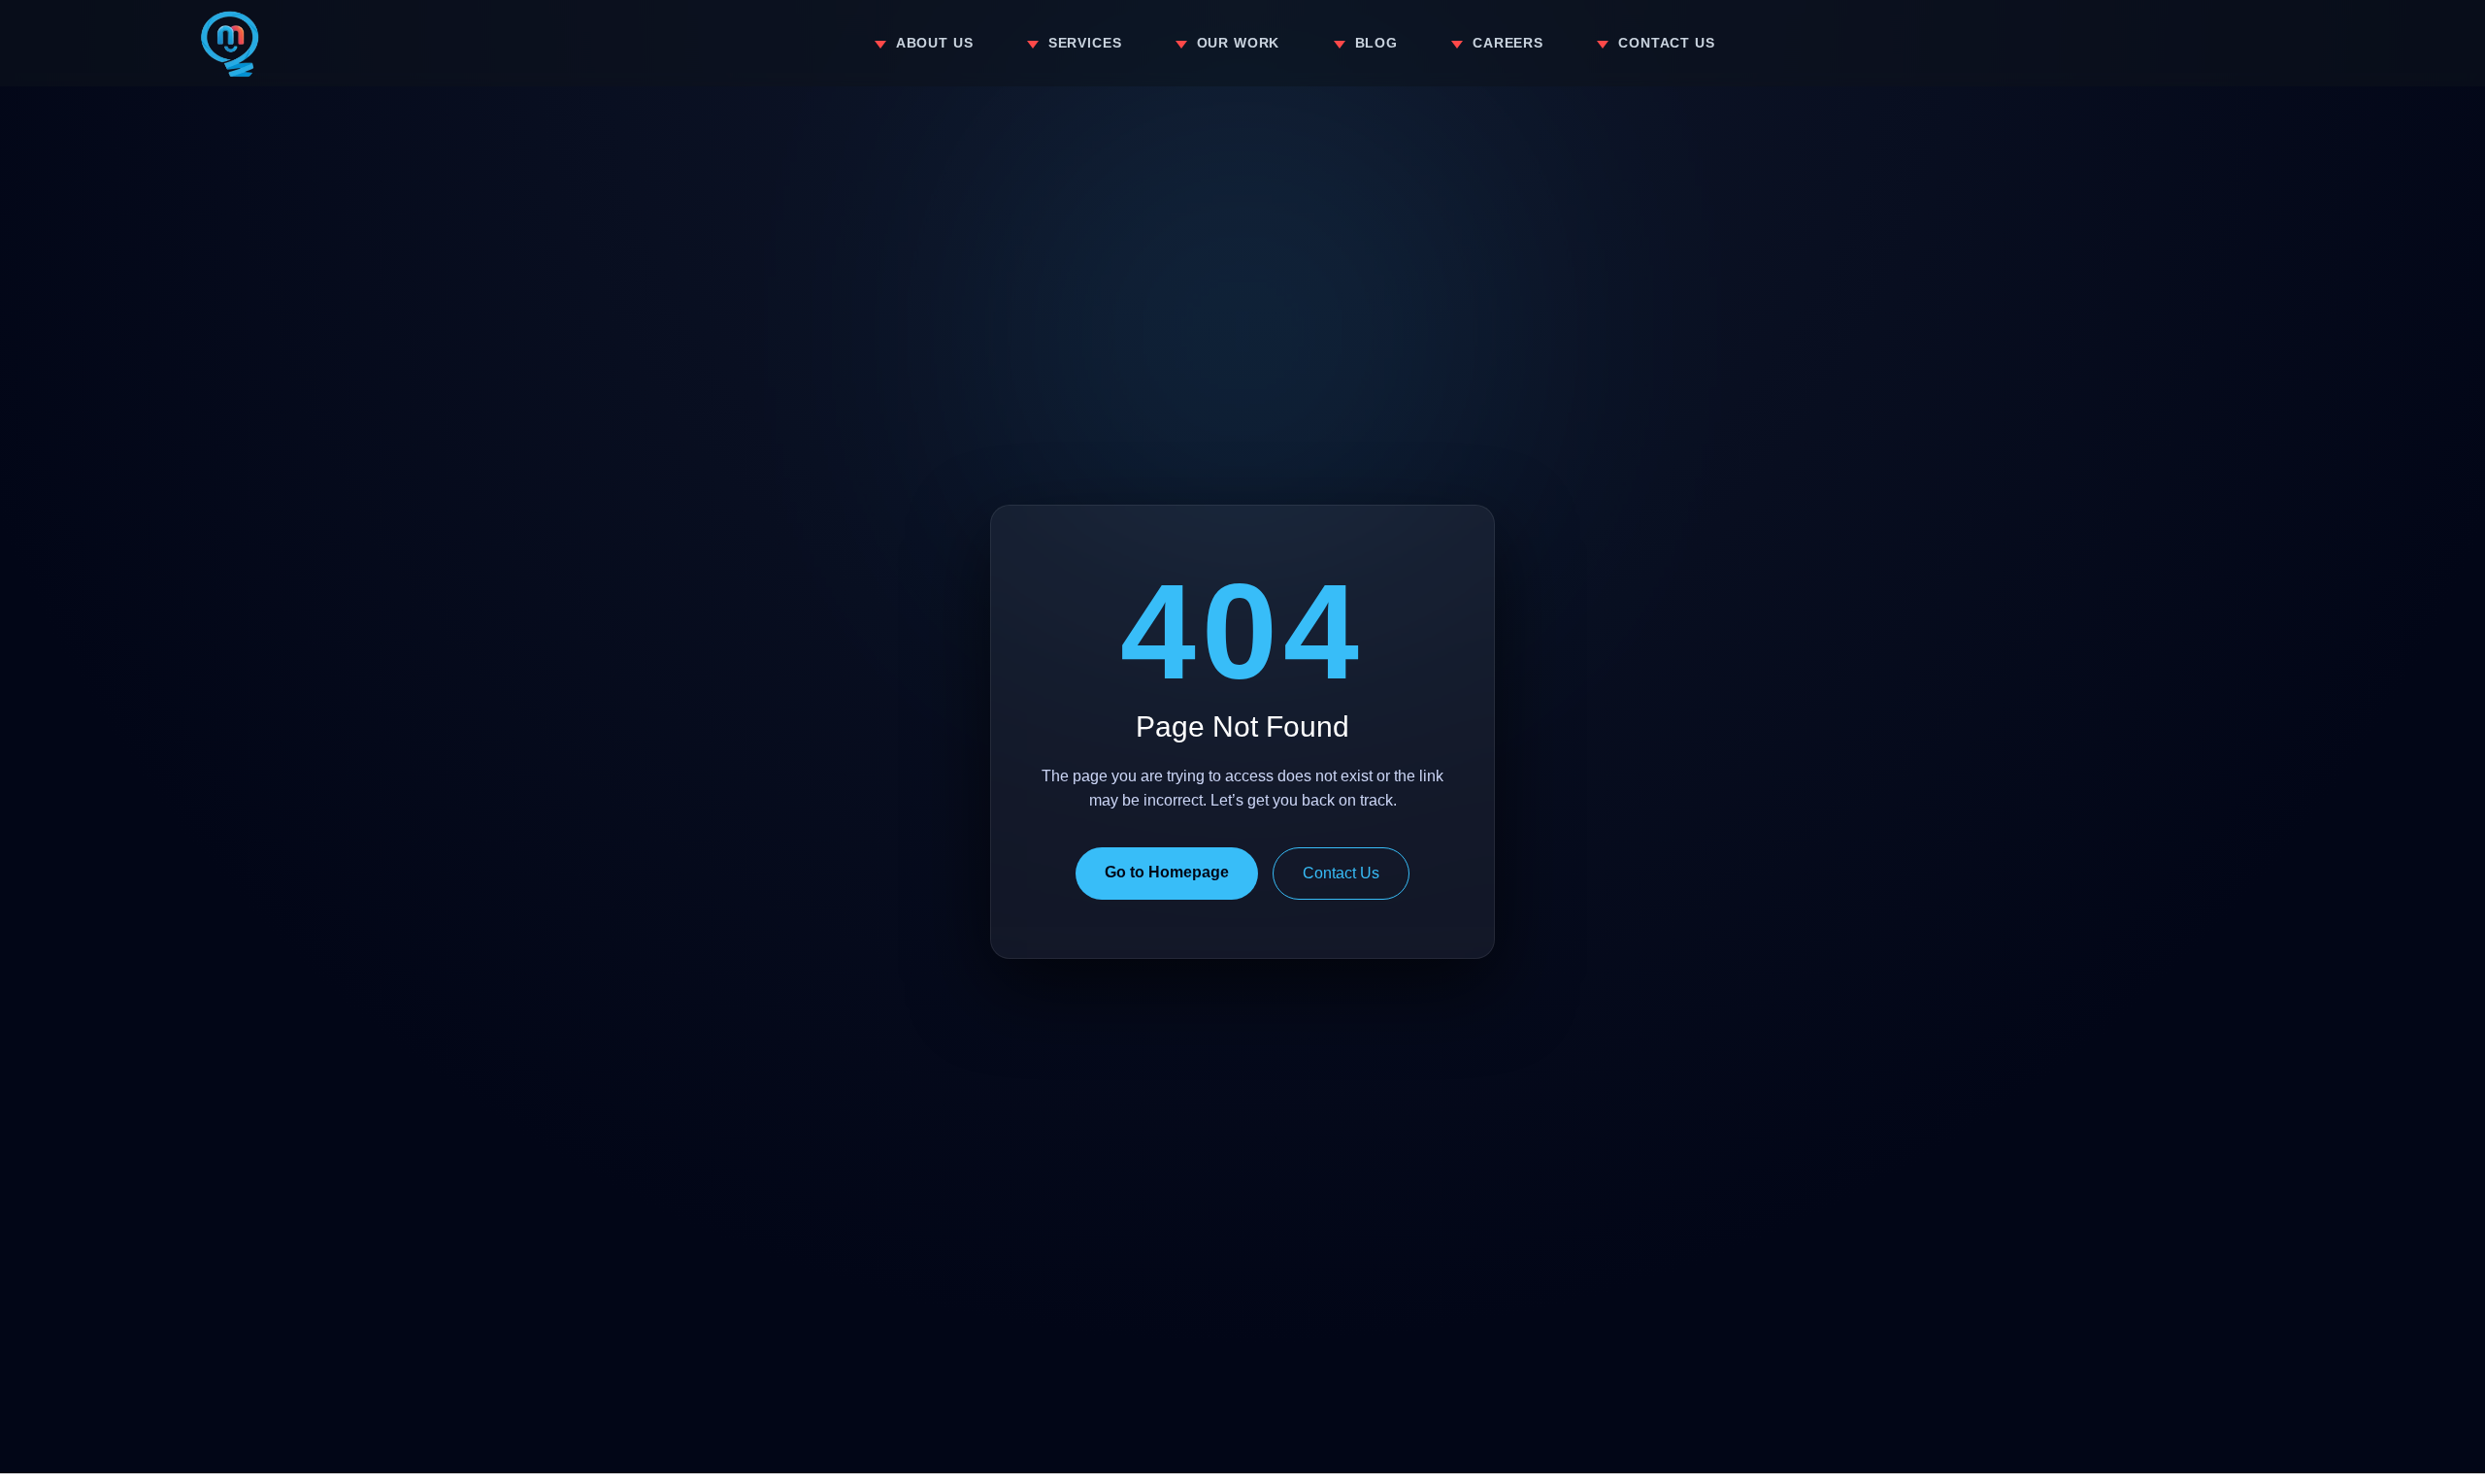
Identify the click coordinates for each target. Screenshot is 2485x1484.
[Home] (230, 44)
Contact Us (1341, 873)
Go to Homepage (1167, 872)
